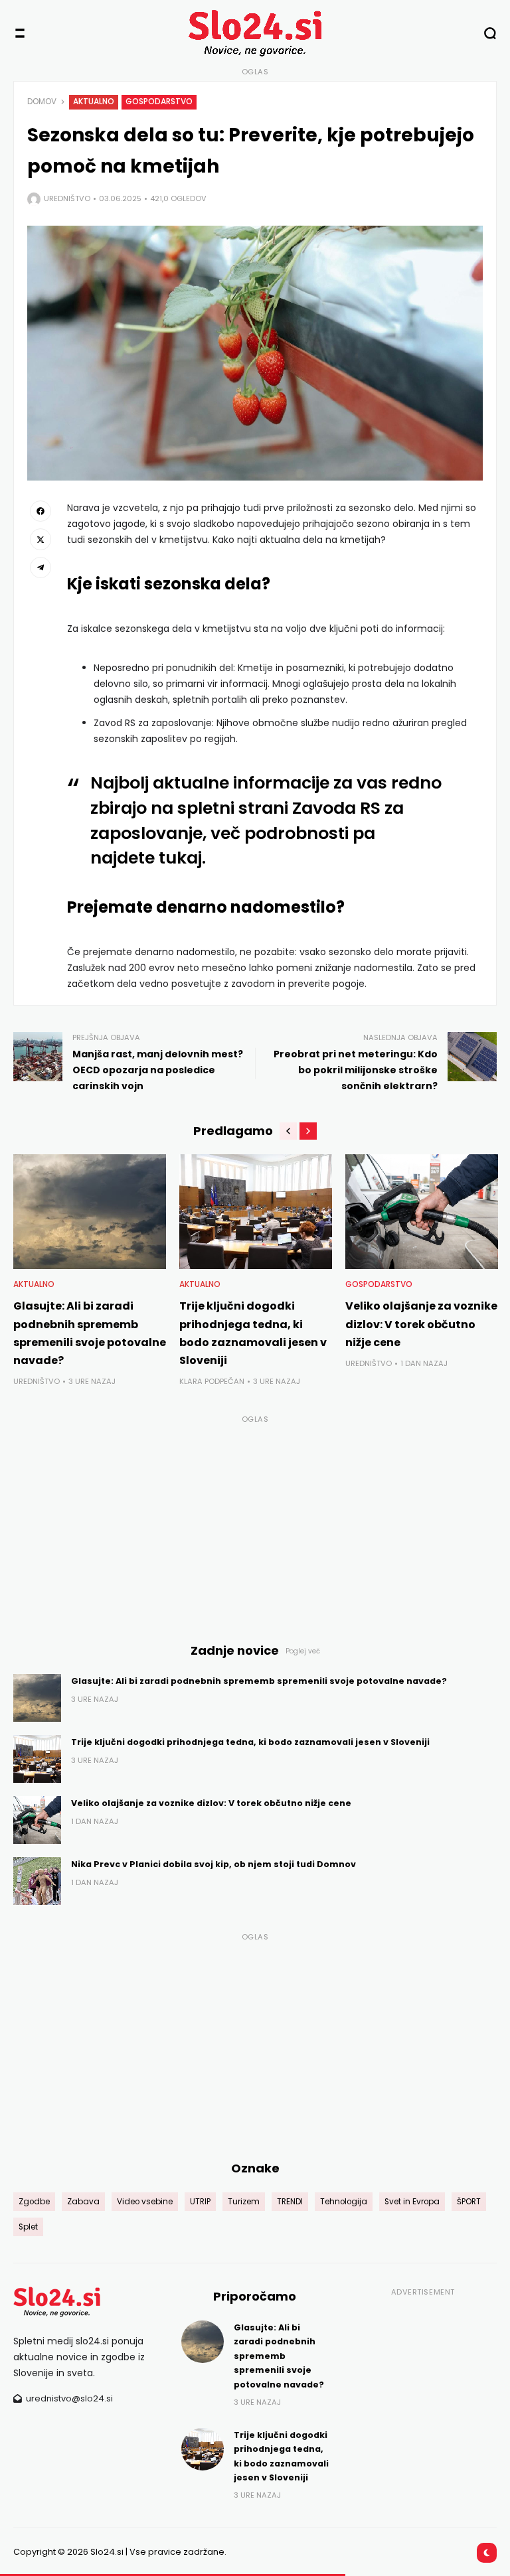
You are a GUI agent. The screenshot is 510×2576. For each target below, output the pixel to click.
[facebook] (41, 511)
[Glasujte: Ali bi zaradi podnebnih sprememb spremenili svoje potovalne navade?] (90, 1212)
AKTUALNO (94, 102)
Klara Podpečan (212, 1381)
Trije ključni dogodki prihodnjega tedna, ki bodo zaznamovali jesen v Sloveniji (250, 1742)
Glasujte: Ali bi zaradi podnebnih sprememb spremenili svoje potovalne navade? (259, 1681)
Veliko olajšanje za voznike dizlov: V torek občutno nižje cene (421, 1324)
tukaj (180, 858)
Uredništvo (67, 198)
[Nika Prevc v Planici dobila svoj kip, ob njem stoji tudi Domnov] (37, 1881)
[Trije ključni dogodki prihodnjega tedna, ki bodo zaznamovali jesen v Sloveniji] (256, 1212)
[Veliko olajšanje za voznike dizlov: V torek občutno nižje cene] (422, 1212)
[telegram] (41, 568)
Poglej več (303, 1651)
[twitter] (41, 539)
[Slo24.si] (255, 33)
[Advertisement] (255, 1521)
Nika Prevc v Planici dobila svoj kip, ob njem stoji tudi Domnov (213, 1864)
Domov (42, 102)
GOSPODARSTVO (159, 102)
